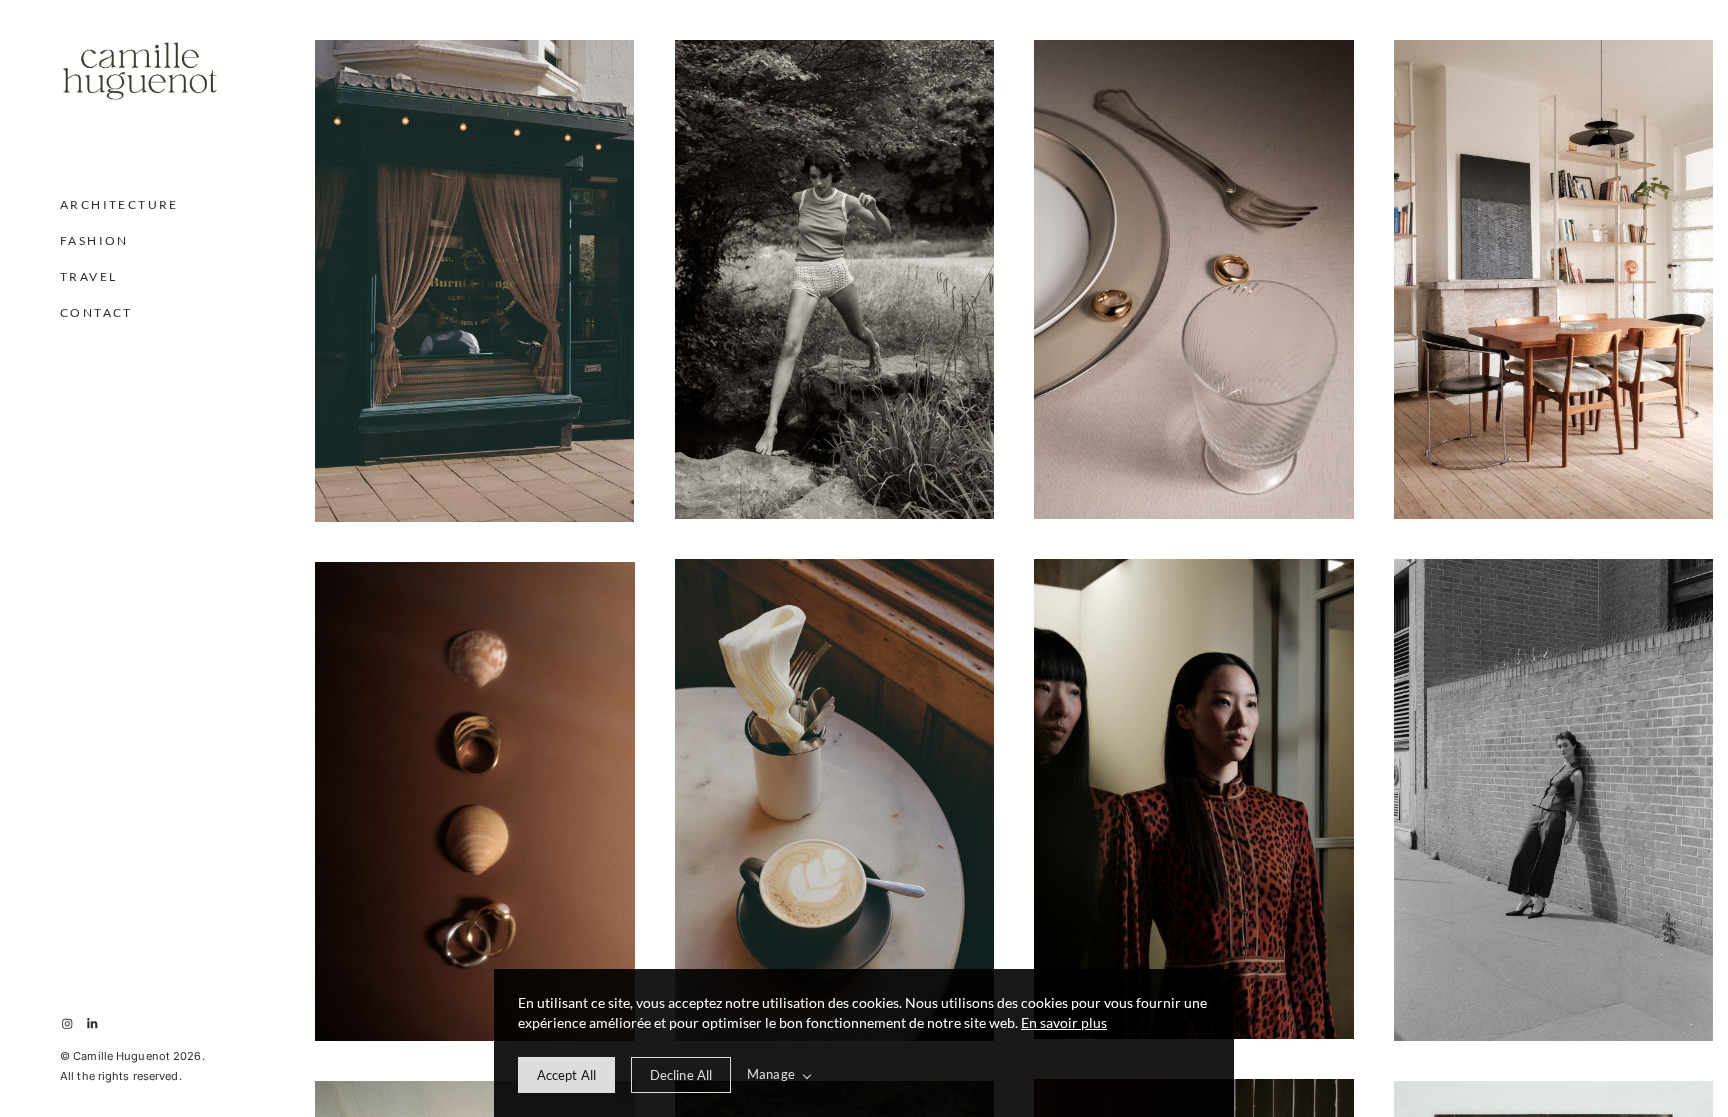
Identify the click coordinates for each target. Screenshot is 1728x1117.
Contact (96, 312)
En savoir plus (1064, 1022)
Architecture (119, 204)
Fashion (94, 240)
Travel (88, 276)
